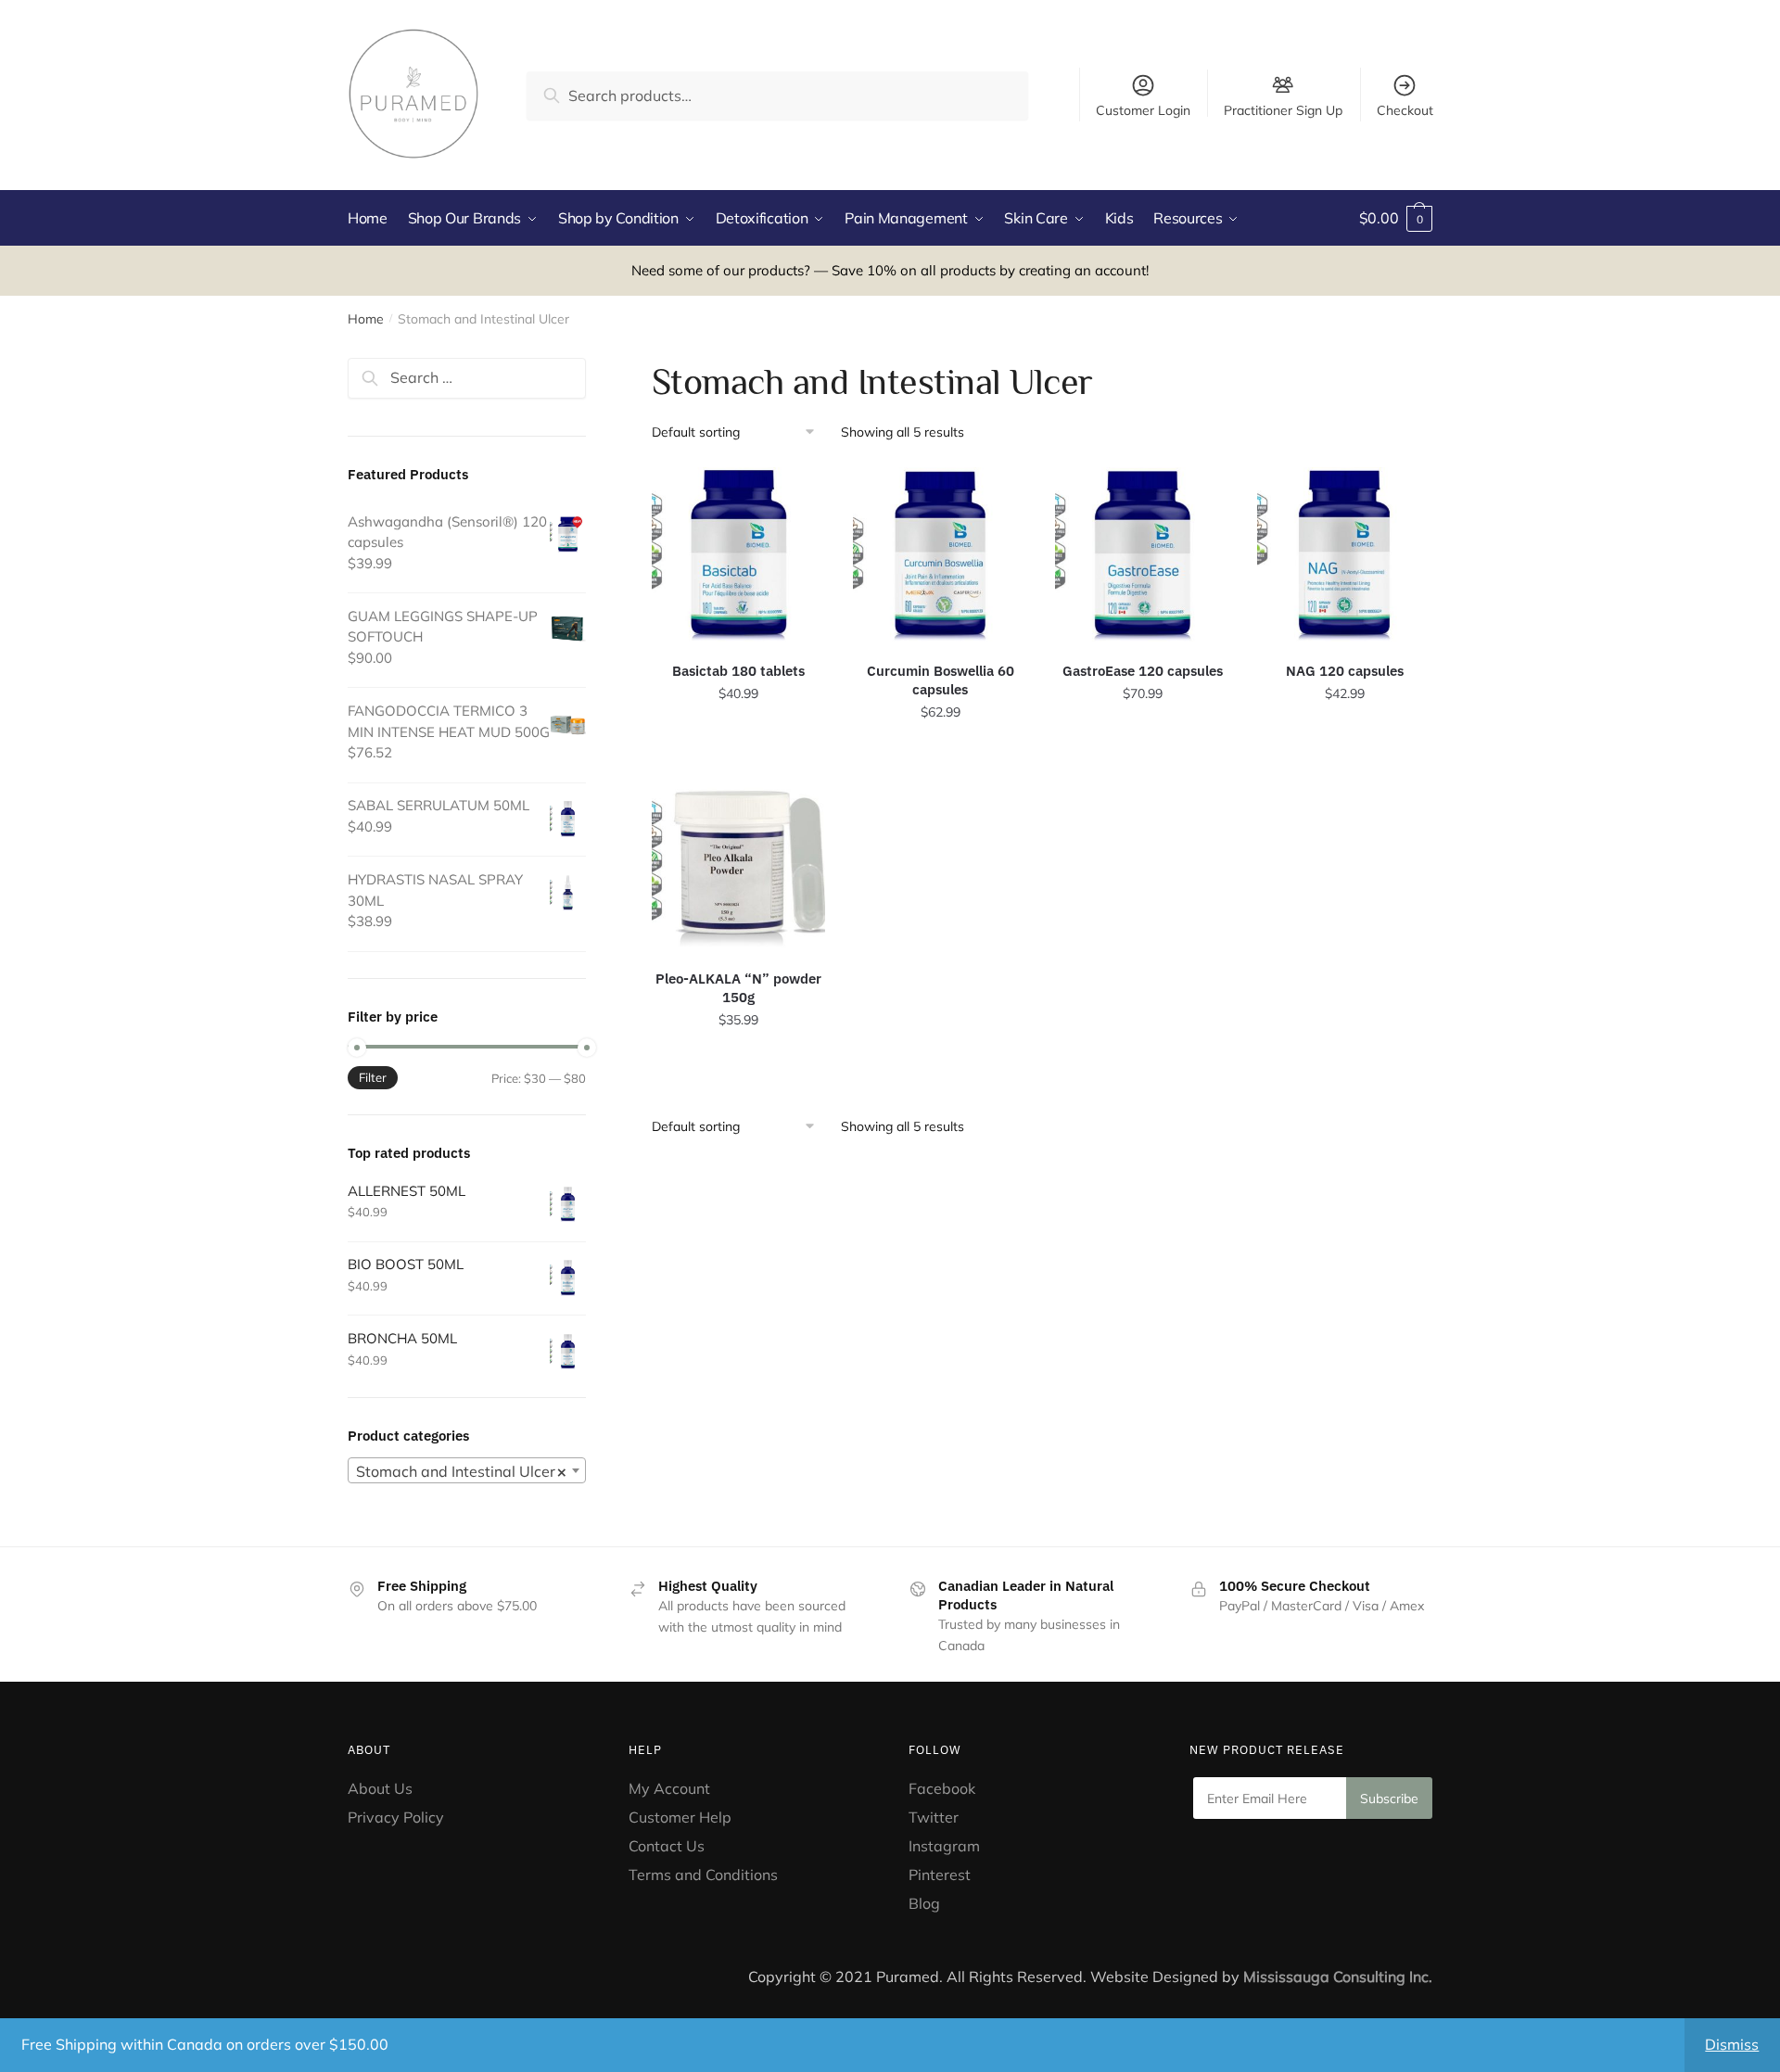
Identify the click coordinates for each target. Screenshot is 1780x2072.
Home (366, 319)
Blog (924, 1903)
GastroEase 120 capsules (1143, 671)
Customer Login (1143, 110)
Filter (373, 1077)
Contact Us (667, 1846)
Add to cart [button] (739, 753)
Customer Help (680, 1817)
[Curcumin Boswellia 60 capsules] (940, 554)
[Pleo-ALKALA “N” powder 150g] (739, 862)
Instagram (944, 1846)
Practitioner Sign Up (1283, 109)
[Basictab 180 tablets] (739, 554)
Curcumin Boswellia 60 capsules (941, 680)
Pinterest (941, 1875)
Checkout (1405, 110)
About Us (380, 1788)
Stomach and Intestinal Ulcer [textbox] (461, 1471)
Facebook (942, 1788)
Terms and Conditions (703, 1875)
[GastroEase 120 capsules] (1142, 554)
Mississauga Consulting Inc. (1338, 1977)
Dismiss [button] (1732, 2044)
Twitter (934, 1817)
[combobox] (467, 1470)
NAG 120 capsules (1345, 671)
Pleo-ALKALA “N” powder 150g (738, 988)
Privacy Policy (396, 1817)
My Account (669, 1788)
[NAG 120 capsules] (1344, 554)
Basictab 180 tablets (738, 671)
